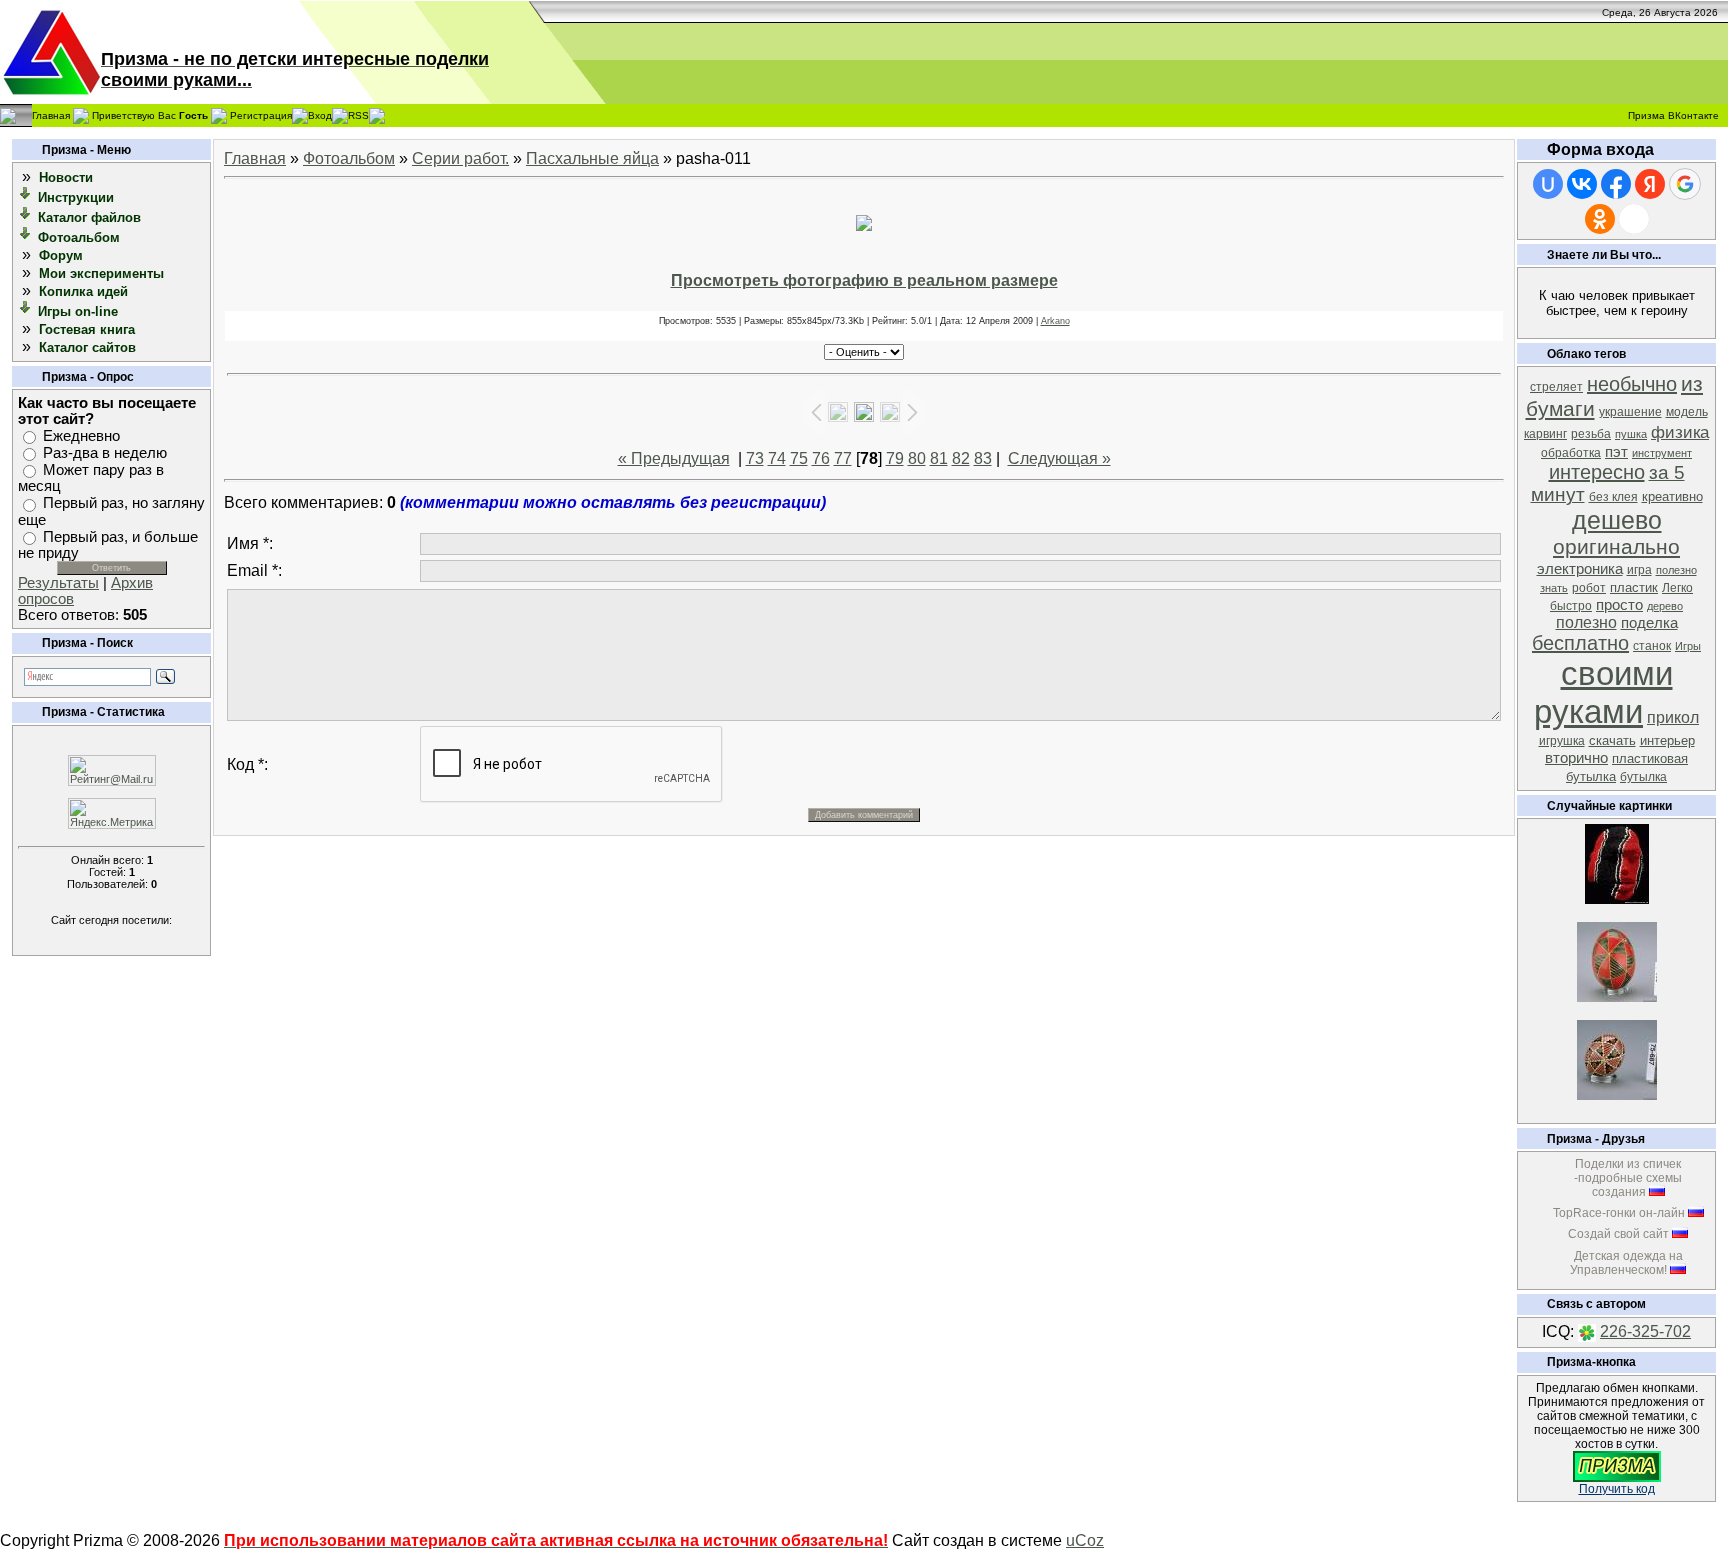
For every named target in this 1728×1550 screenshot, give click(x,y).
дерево (1665, 606)
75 (799, 458)
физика (1680, 432)
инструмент (1662, 453)
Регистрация (261, 114)
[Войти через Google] (1685, 184)
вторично (1576, 758)
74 (777, 458)
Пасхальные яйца (592, 158)
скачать (1612, 740)
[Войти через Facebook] (1616, 184)
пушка (1631, 434)
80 (917, 458)
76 (821, 458)
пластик (1634, 587)
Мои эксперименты (101, 273)
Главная (51, 114)
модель (1687, 412)
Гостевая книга (87, 329)
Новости (66, 177)
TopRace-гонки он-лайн (1619, 1213)
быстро (1571, 606)
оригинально (1616, 547)
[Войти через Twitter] (1634, 219)
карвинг (1545, 434)
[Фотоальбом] (26, 236)
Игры (1688, 646)
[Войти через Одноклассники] (1600, 219)
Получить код (1617, 1489)
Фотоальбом (79, 237)
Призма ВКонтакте (1673, 115)
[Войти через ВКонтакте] (1582, 184)
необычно (1632, 384)
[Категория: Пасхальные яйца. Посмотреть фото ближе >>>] (1617, 996)
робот (1589, 588)
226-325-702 (1645, 1331)
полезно (1586, 622)
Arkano (1055, 321)
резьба (1591, 434)
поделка (1649, 623)
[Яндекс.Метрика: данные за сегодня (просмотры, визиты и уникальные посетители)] (112, 813)
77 (843, 458)
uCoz (1085, 1540)
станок (1652, 646)
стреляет (1556, 387)
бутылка (1643, 777)
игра (1639, 570)
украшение (1630, 412)
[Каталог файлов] (26, 216)
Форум (61, 255)
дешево (1617, 520)
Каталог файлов (89, 217)
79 (895, 458)
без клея (1613, 497)
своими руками (1603, 692)
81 (939, 458)
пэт (1616, 452)
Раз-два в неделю (105, 453)
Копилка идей (83, 291)
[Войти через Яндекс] (1650, 184)
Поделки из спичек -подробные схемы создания (1628, 1178)
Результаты (58, 583)
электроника (1580, 569)
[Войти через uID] (1548, 184)
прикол (1673, 717)
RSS (358, 114)
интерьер (1667, 740)
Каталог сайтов (87, 347)
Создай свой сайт (1618, 1234)
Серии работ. (460, 158)
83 (983, 458)
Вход (320, 114)
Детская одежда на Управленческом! (1626, 1263)
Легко (1677, 588)
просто (1619, 605)
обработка (1571, 453)
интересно (1597, 472)
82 (961, 458)
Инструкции (76, 197)
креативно (1672, 496)
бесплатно (1580, 643)
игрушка (1562, 741)
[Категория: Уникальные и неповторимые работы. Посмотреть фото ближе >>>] (1617, 898)
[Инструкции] (26, 196)
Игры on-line (78, 311)
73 (755, 458)
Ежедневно (81, 436)
